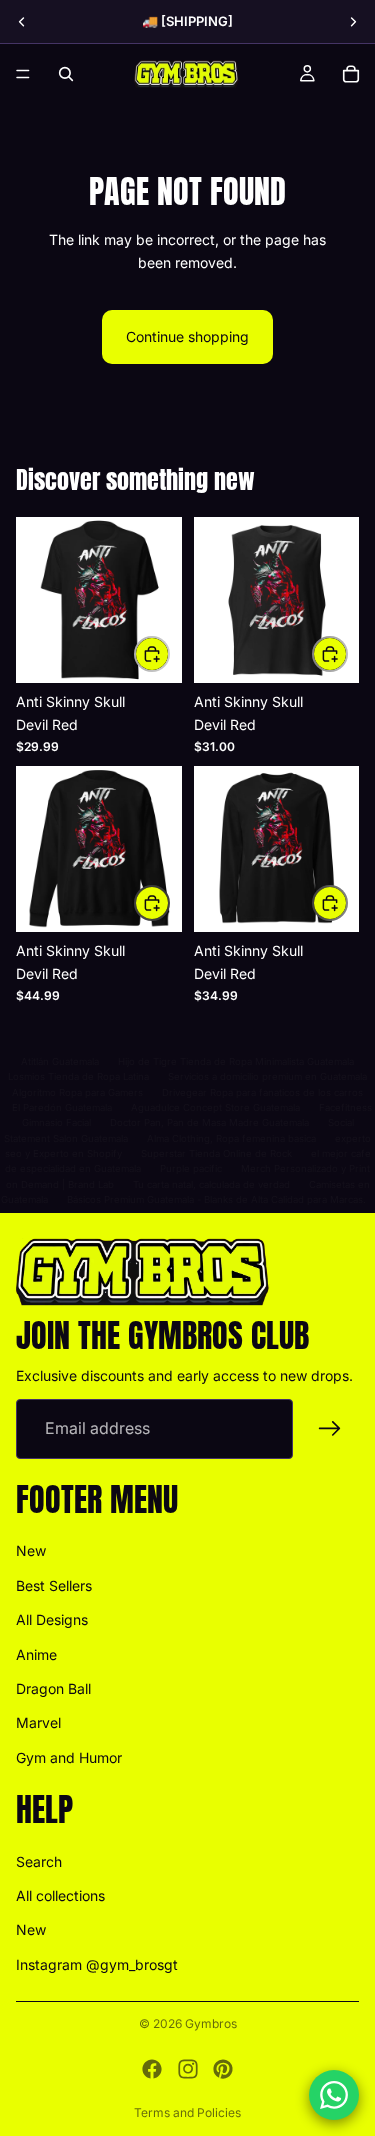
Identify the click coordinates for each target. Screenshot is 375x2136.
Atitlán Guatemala (60, 1061)
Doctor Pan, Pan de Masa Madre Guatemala (209, 1122)
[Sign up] (330, 1428)
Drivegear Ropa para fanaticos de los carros (262, 1092)
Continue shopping (187, 336)
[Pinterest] (223, 2069)
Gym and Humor (69, 1756)
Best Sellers (54, 1584)
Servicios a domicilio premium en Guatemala (267, 1076)
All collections (60, 1895)
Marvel (38, 1722)
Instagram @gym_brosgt (97, 1963)
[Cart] (351, 74)
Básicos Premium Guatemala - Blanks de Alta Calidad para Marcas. (216, 1199)
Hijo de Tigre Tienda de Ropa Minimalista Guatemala (236, 1061)
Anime (36, 1653)
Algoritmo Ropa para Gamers (77, 1092)
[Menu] (23, 74)
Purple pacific (191, 1168)
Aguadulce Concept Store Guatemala (215, 1107)
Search (39, 1860)
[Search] (66, 74)
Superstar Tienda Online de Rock (216, 1153)
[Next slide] (353, 22)
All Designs (52, 1619)
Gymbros (211, 2023)
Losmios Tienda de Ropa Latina (78, 1076)
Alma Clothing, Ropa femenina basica (231, 1138)
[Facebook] (152, 2069)
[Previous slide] (22, 22)
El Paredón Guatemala (62, 1107)
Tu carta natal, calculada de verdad (211, 1184)
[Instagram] (188, 2069)
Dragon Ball (53, 1687)
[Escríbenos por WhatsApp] (334, 2095)
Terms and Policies (187, 2112)
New (31, 1550)
